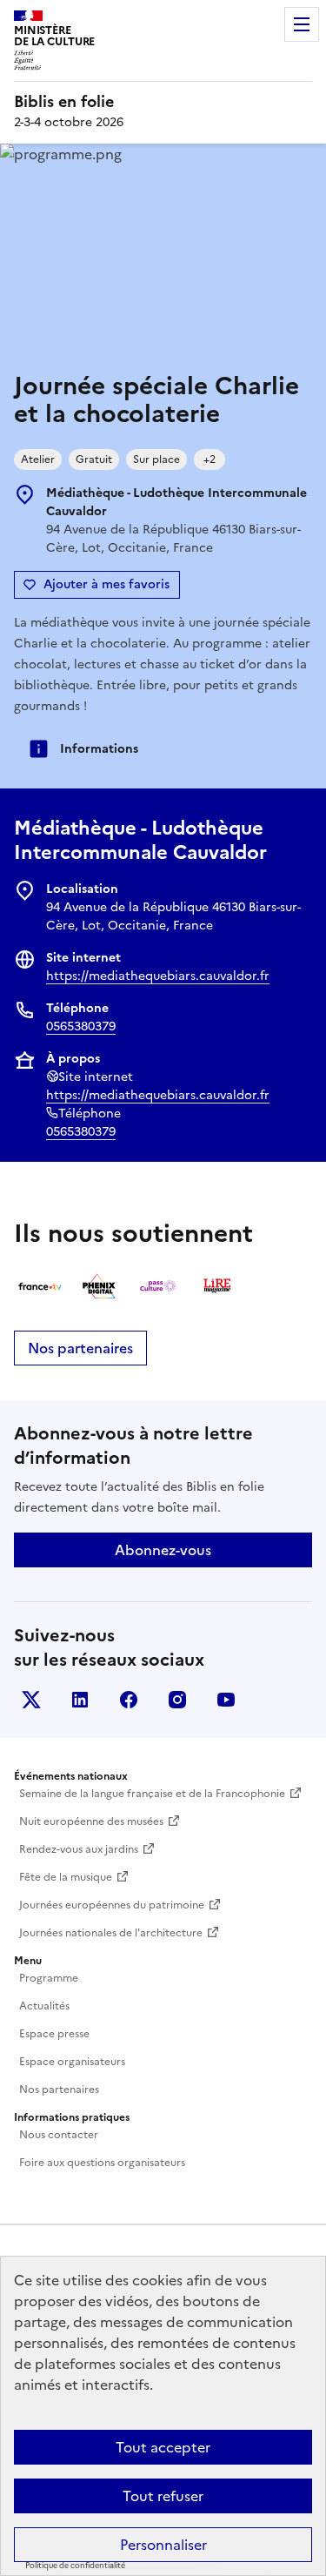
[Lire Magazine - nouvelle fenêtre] (217, 1286)
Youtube (226, 1700)
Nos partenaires (80, 1348)
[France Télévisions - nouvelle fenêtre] (40, 1286)
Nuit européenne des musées (91, 1821)
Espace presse (54, 2034)
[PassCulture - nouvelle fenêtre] (158, 1286)
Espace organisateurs (72, 2062)
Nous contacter (59, 2135)
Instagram (177, 1700)
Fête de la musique (66, 1877)
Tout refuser (163, 2496)
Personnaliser (163, 2545)
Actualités (44, 2006)
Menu (302, 24)
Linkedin (80, 1700)
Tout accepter (163, 2447)
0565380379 (81, 1026)
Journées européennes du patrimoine (112, 1905)
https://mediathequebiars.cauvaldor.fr (158, 976)
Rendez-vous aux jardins (79, 1849)
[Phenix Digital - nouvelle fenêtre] (99, 1286)
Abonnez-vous (163, 1550)
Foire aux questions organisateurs (102, 2163)
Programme (49, 1978)
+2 (210, 460)
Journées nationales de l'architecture (111, 1933)
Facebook (129, 1700)
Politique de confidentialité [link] (75, 2566)
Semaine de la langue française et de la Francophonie (152, 1794)
